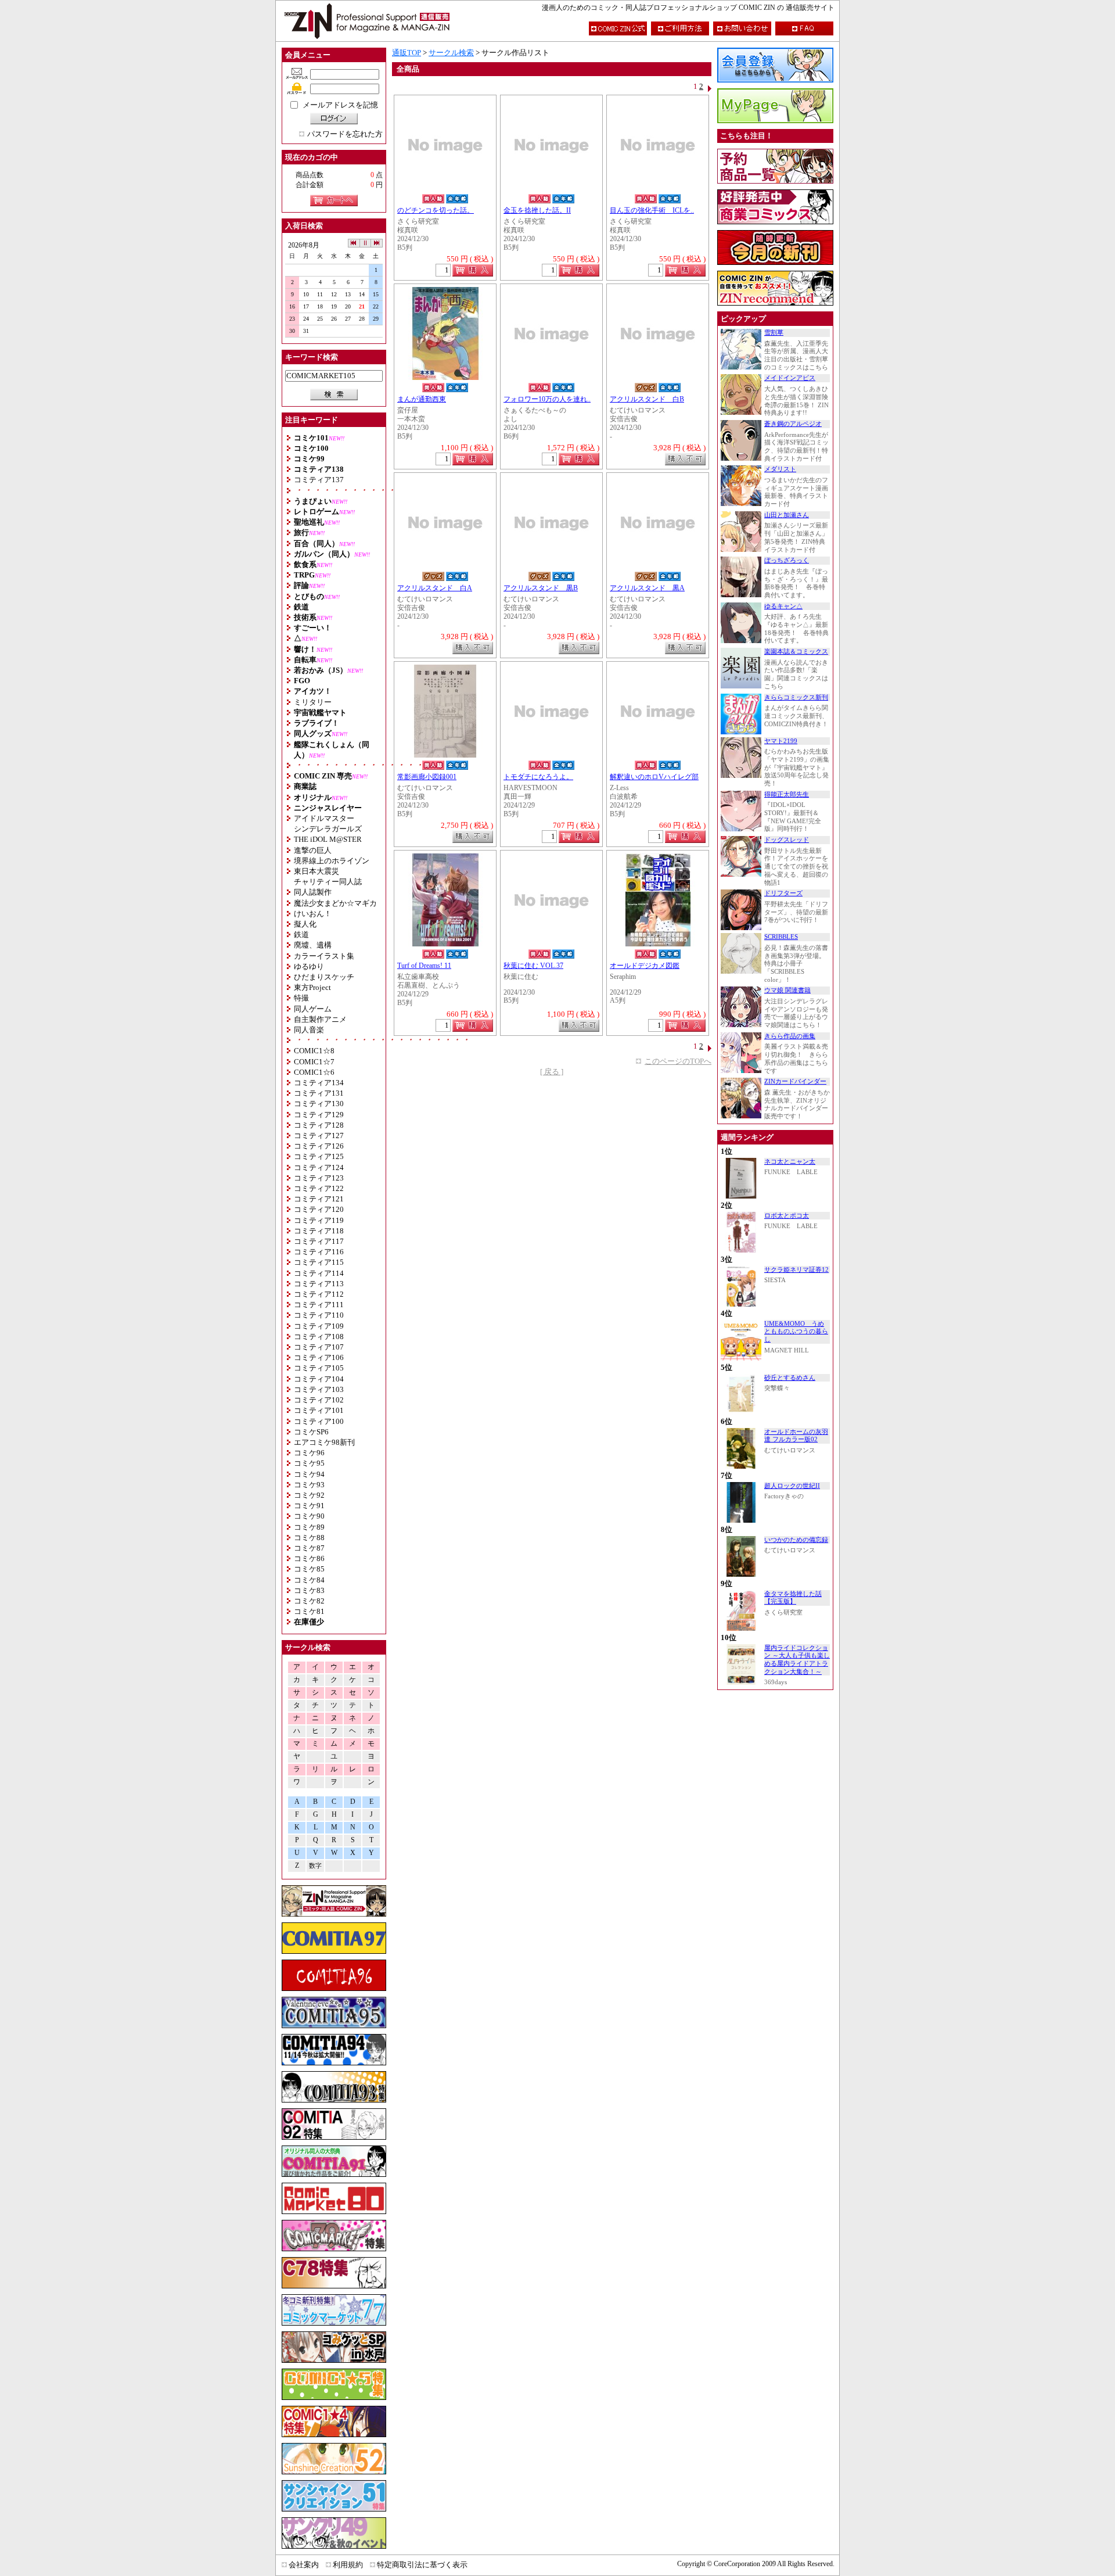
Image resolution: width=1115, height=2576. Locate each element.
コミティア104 (319, 1379)
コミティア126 (319, 1146)
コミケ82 (309, 1601)
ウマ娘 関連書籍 (787, 990)
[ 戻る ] (552, 1072)
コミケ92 (309, 1495)
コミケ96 (309, 1453)
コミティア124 (319, 1167)
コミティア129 (319, 1115)
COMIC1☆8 (314, 1051)
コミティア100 (319, 1421)
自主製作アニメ (320, 1019)
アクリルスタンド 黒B (541, 588)
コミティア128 (319, 1125)
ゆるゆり (309, 966)
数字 (315, 1866)
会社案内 (304, 2565)
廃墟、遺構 (313, 945)
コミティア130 (319, 1104)
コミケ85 (309, 1569)
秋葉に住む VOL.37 (533, 966)
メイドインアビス (790, 378)
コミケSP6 (311, 1432)
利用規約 (348, 2565)
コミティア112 (319, 1294)
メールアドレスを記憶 (340, 105)
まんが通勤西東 (422, 399)
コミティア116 (319, 1252)
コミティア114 (319, 1273)
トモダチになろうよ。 (538, 777)
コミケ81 (309, 1611)
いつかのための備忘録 (796, 1540)
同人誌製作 (313, 892)
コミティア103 (319, 1389)
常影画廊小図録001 (427, 777)
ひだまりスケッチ (324, 977)
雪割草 (774, 333)
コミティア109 (319, 1326)
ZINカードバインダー (795, 1081)
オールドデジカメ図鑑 (645, 966)
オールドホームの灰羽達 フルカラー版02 (796, 1436)
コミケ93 (309, 1485)
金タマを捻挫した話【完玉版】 (793, 1598)
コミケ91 (309, 1506)
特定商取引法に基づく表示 (422, 2565)
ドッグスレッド (787, 840)
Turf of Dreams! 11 (424, 966)
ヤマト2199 (781, 741)
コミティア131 (319, 1093)
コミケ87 (309, 1548)
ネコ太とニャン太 (790, 1162)
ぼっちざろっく (787, 560)
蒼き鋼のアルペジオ (793, 424)
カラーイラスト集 (324, 956)
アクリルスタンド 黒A (647, 588)
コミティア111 (319, 1305)
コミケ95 (309, 1463)
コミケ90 (309, 1516)
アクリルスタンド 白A (435, 588)
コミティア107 (319, 1347)
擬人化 (305, 924)
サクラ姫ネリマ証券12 (796, 1270)
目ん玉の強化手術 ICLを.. (652, 211)
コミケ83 (309, 1590)
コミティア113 (319, 1284)
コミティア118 (319, 1231)
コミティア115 (319, 1262)
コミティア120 (319, 1209)
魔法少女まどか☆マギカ (335, 903)
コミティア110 (319, 1315)
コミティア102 (319, 1400)
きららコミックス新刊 (796, 697)
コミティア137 (319, 480)
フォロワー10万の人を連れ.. (547, 399)
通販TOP (407, 53)
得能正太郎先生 (787, 794)
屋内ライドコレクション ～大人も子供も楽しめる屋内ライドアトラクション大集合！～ (797, 1660)
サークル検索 (451, 53)
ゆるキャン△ (783, 606)
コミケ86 (309, 1558)
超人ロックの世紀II (792, 1486)
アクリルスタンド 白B (647, 399)
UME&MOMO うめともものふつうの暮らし (796, 1332)
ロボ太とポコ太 (787, 1216)
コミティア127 (319, 1135)
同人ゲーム (313, 1009)
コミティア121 (319, 1199)
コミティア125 (319, 1156)
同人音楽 (309, 1030)
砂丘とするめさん (790, 1378)
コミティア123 (319, 1178)
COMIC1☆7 (314, 1062)
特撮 (301, 998)
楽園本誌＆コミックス (796, 652)
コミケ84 (309, 1580)
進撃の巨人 (313, 850)
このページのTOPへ (678, 1061)
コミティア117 (319, 1241)
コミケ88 (309, 1538)
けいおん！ (313, 914)
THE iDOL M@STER (328, 839)
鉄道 (301, 934)
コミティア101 (319, 1410)
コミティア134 (319, 1083)
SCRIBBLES (781, 937)
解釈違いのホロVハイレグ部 (654, 777)
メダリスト (780, 469)
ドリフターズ (783, 893)
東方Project (312, 987)
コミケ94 (309, 1474)
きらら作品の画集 (790, 1036)
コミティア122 (319, 1188)
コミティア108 (319, 1337)
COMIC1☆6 (314, 1072)
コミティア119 (319, 1220)
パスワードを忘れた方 (345, 134)
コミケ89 (309, 1527)
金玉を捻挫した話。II (537, 211)
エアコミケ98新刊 (324, 1442)
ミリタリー (313, 702)
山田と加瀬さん (787, 515)
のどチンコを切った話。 (436, 211)
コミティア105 (319, 1368)
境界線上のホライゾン (332, 861)
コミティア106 (319, 1357)
